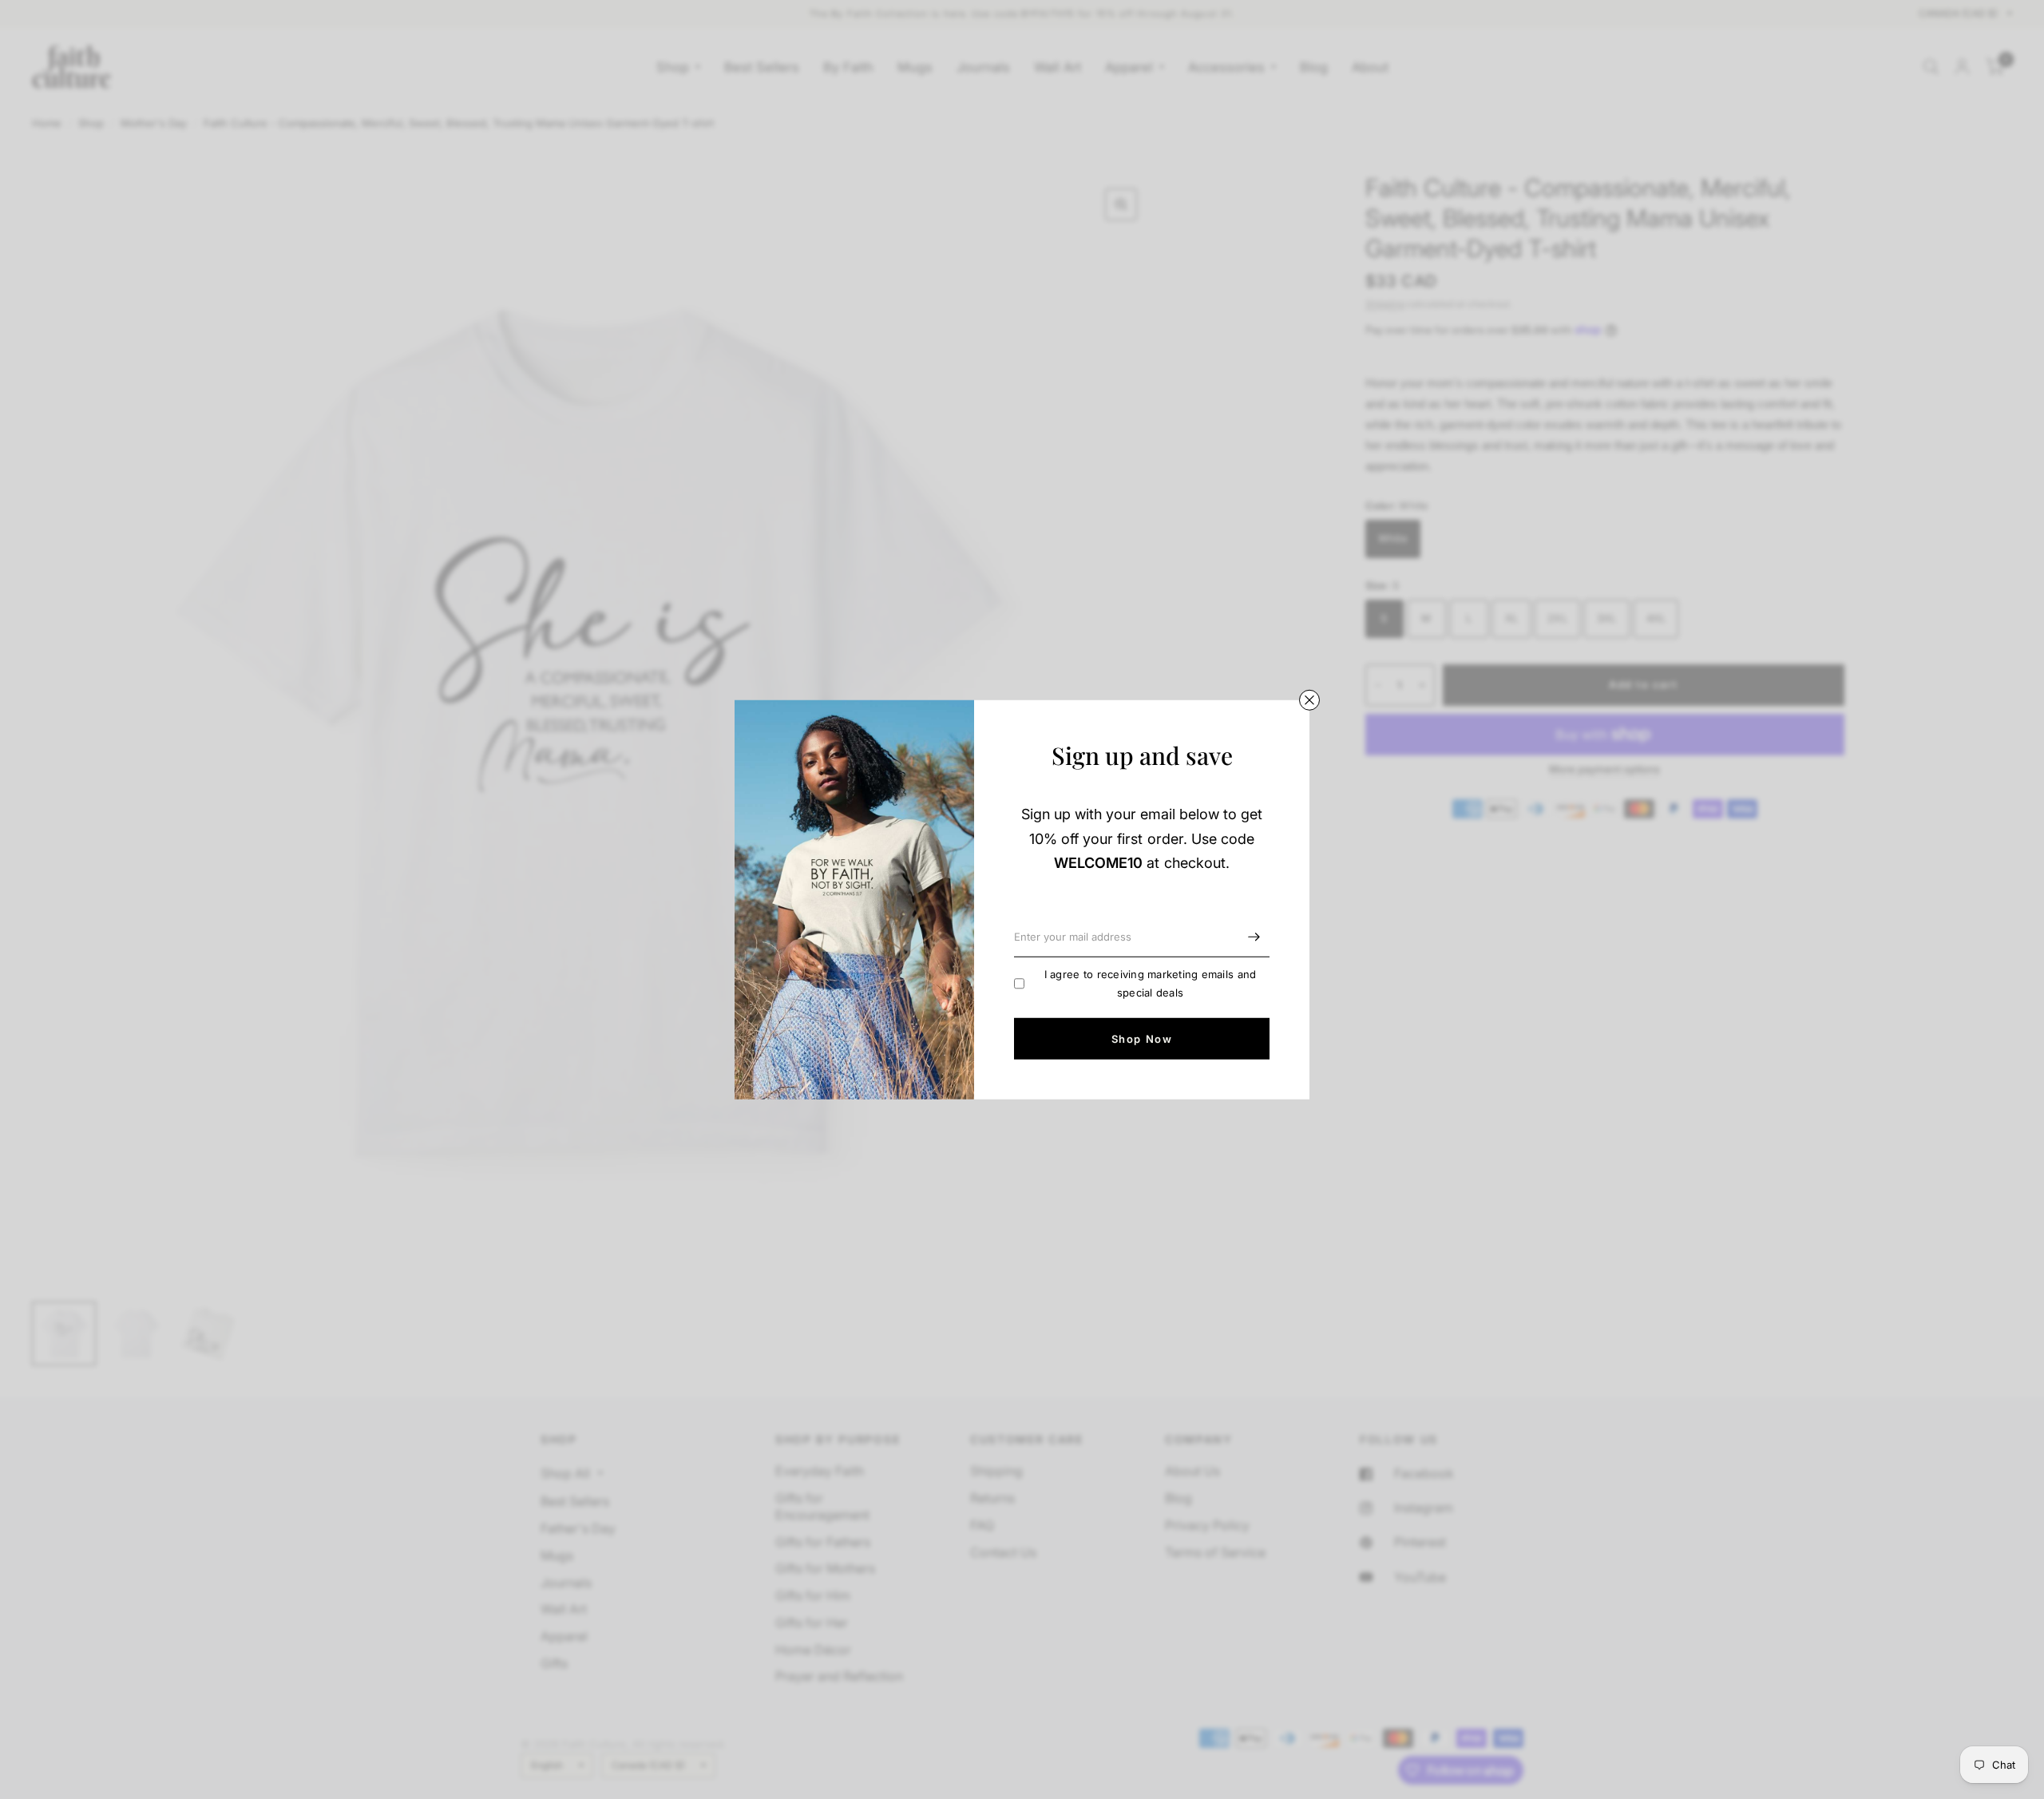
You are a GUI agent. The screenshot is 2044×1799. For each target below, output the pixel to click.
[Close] (1309, 699)
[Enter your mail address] (1254, 937)
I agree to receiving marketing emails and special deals (1151, 983)
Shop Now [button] (1142, 1038)
